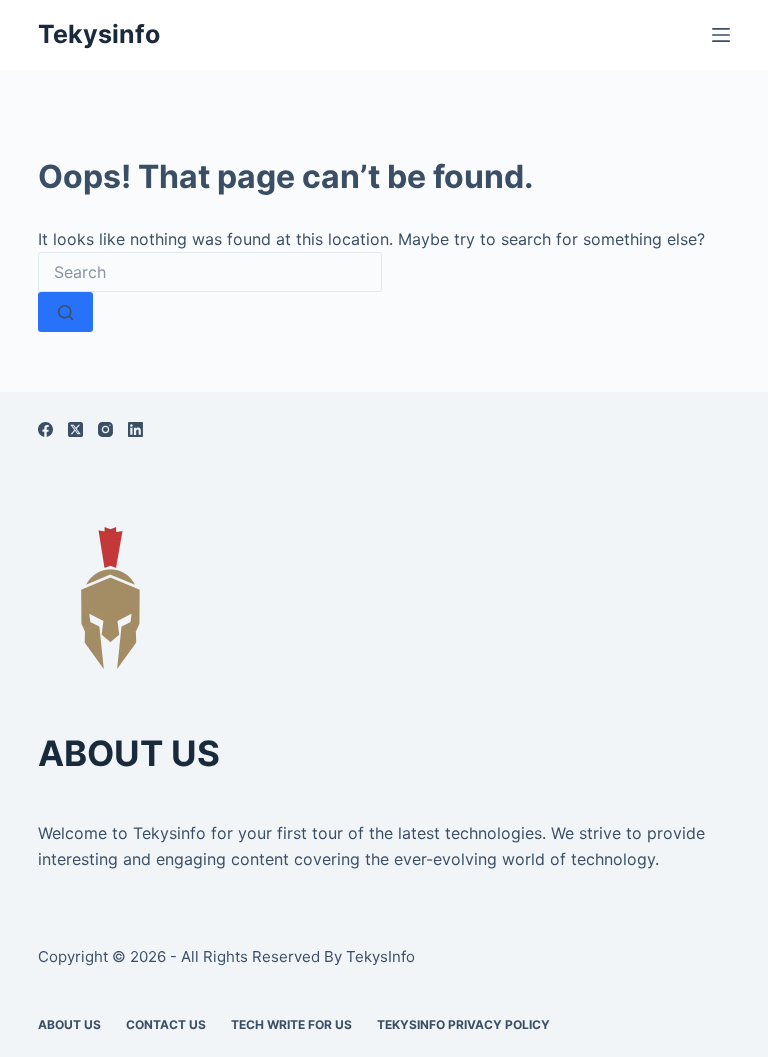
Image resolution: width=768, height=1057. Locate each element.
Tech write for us (291, 1024)
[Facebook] (45, 429)
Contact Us (166, 1024)
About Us (69, 1024)
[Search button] (65, 312)
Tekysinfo (99, 34)
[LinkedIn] (135, 429)
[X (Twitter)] (75, 429)
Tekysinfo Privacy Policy (463, 1024)
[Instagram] (105, 429)
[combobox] (210, 272)
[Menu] (721, 35)
